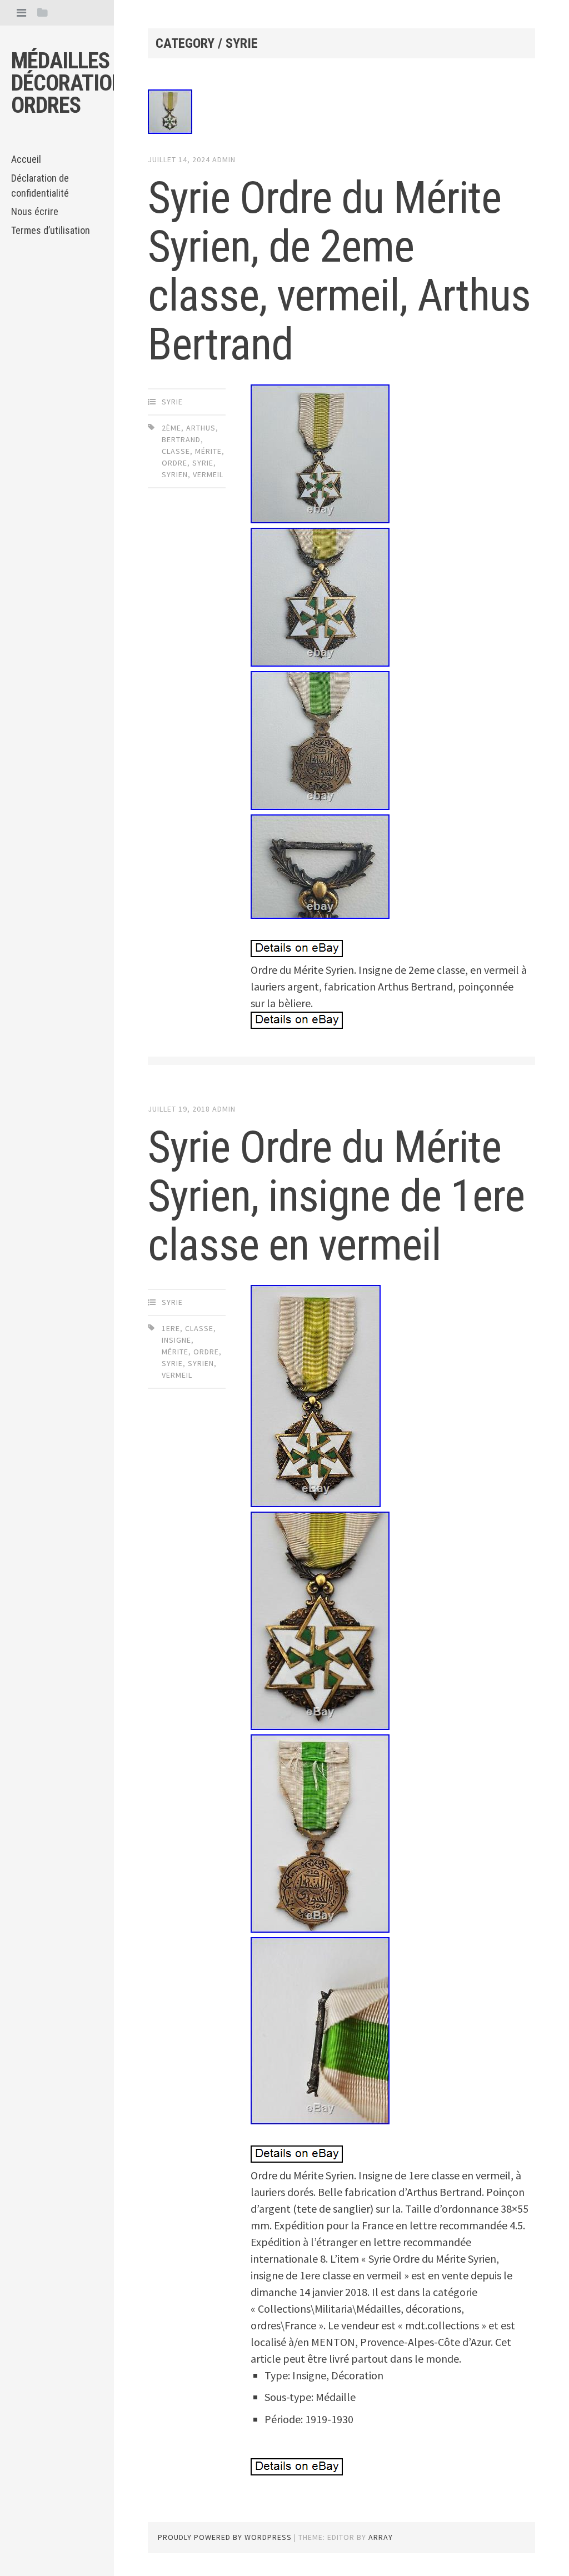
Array (381, 2537)
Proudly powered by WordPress (225, 2537)
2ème (171, 428)
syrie (172, 402)
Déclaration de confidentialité (40, 186)
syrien (175, 474)
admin (224, 159)
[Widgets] (43, 12)
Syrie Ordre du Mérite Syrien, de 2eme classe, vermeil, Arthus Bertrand (339, 271)
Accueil (26, 159)
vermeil (208, 474)
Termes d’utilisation (51, 230)
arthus (201, 428)
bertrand (181, 439)
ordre (174, 463)
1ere (171, 1328)
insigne (176, 1340)
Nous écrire (35, 211)
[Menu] (21, 12)
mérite (208, 451)
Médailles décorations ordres (73, 83)
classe (176, 451)
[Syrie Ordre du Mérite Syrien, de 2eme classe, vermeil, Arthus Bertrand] (341, 114)
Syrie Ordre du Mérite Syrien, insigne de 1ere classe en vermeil (336, 1196)
